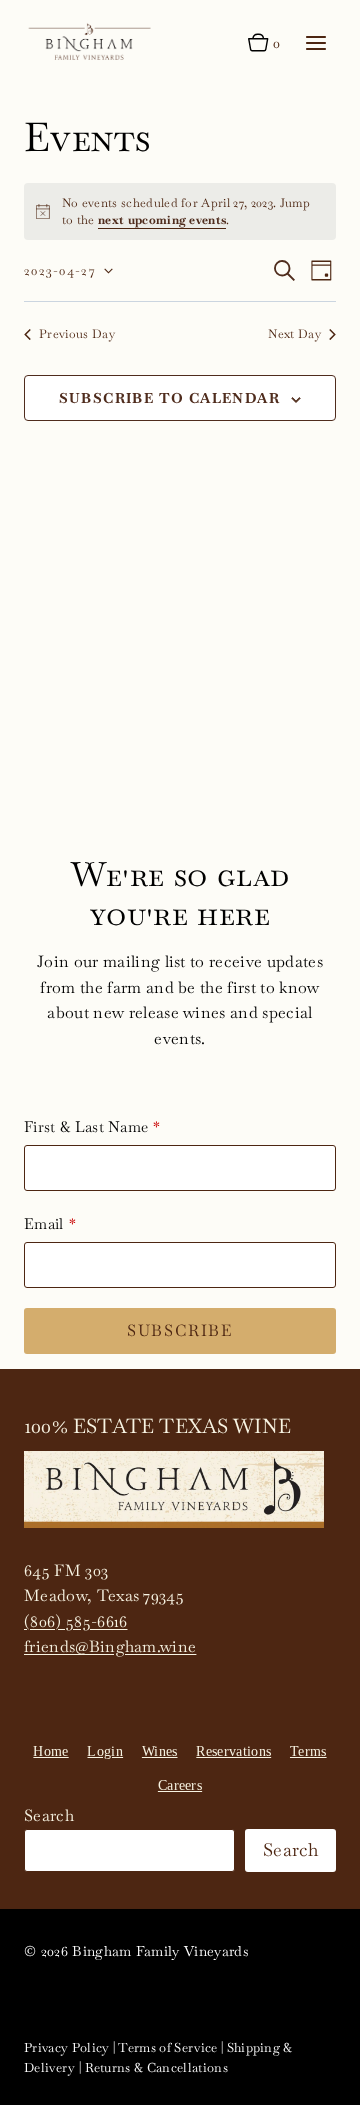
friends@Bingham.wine (110, 1646)
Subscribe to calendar (169, 398)
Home (50, 1751)
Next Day (294, 334)
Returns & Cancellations (156, 2067)
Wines (160, 1751)
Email (44, 1223)
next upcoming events (162, 220)
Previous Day (77, 334)
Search (49, 1815)
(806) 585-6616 (75, 1621)
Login (105, 1751)
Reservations (233, 1751)
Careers (180, 1785)
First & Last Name (86, 1126)
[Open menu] (315, 42)
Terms (308, 1751)
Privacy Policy (66, 2047)
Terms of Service (167, 2047)
